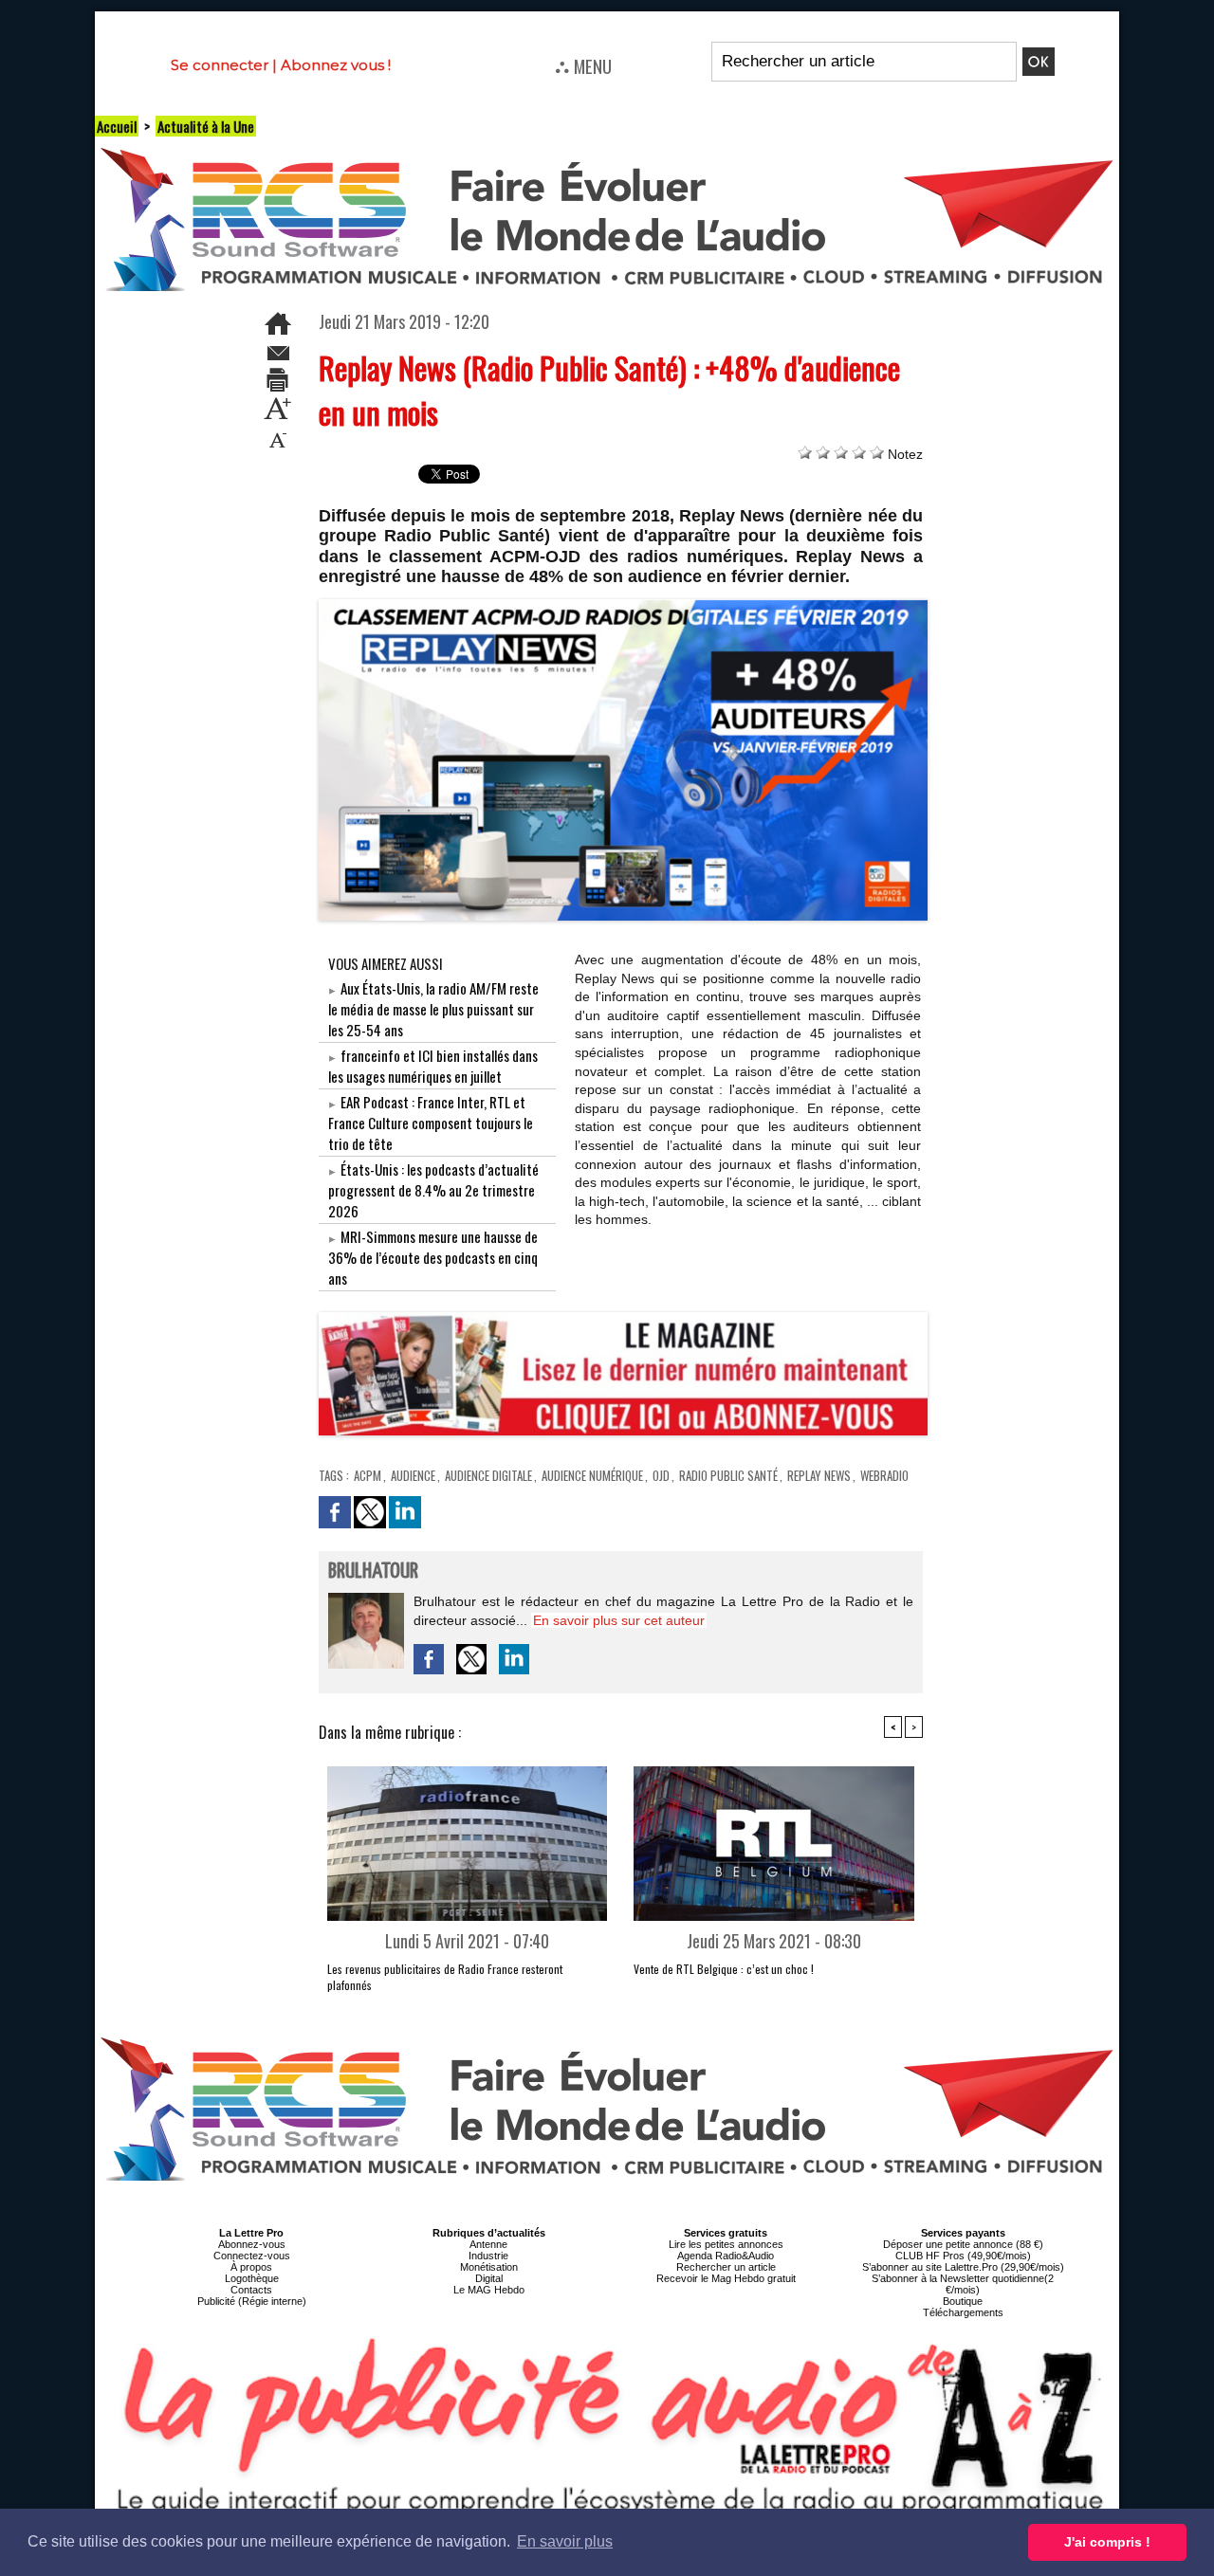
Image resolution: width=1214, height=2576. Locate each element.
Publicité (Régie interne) (252, 2301)
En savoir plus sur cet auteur (619, 1620)
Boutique (963, 2301)
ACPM (368, 1475)
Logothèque (252, 2278)
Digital (489, 2278)
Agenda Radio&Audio (726, 2256)
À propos (251, 2267)
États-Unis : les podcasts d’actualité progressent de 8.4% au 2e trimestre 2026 (433, 1190)
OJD (661, 1475)
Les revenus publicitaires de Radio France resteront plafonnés (445, 1977)
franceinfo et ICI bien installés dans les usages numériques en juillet (433, 1066)
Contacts (251, 2290)
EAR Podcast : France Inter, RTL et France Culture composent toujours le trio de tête (431, 1123)
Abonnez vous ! (336, 65)
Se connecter (220, 65)
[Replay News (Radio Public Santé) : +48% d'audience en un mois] (624, 605)
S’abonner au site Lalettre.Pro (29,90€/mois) (963, 2267)
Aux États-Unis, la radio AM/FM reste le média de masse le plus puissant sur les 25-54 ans (433, 1009)
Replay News (819, 1475)
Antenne (488, 2244)
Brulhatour (373, 1571)
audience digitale (488, 1475)
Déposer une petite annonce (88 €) (963, 2244)
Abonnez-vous (252, 2244)
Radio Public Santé (728, 1475)
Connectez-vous (252, 2256)
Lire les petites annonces (726, 2244)
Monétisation (489, 2267)
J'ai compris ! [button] (1107, 2542)
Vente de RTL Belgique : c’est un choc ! (724, 1969)
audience (413, 1475)
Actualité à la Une (206, 126)
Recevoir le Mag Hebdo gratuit (726, 2278)
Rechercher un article (726, 2267)
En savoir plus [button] (565, 2541)
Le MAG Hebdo (489, 2290)
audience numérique (592, 1475)
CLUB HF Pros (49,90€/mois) (963, 2256)
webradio (884, 1475)
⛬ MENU (583, 65)
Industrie (488, 2256)
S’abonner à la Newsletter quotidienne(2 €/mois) (963, 2284)
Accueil (117, 126)
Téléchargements (963, 2312)
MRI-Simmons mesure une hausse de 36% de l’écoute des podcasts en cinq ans (433, 1257)
